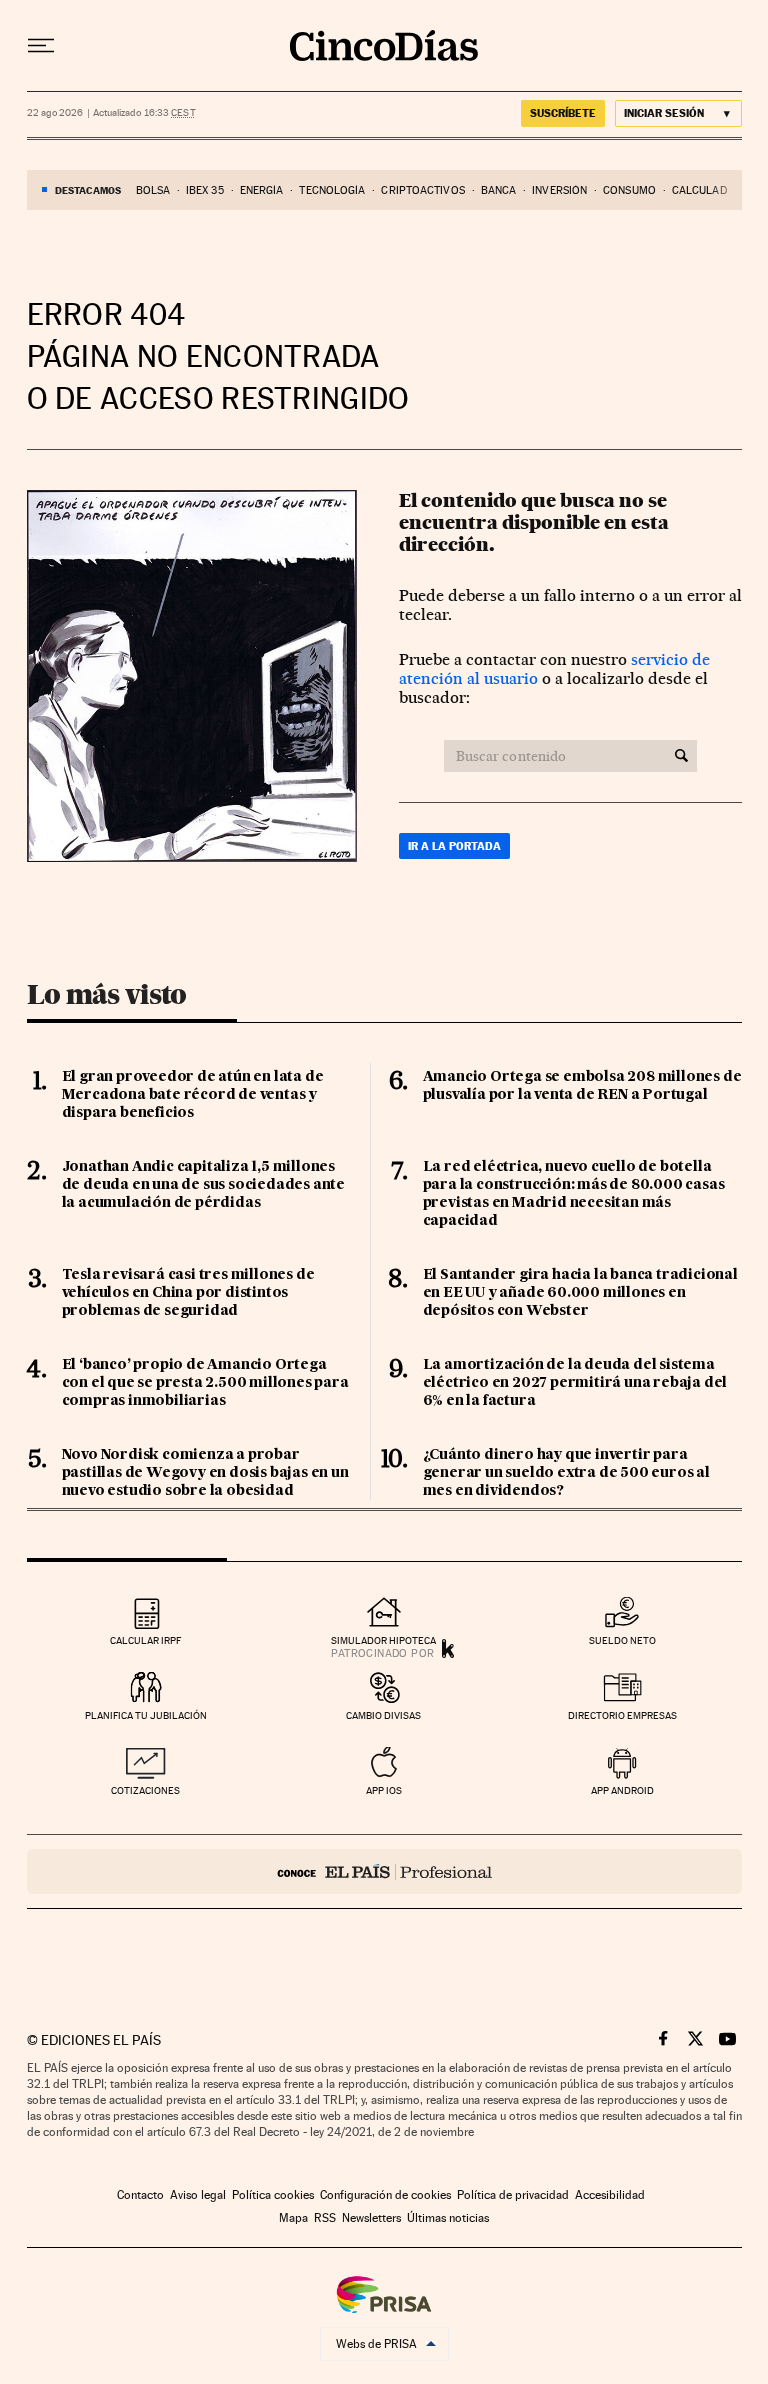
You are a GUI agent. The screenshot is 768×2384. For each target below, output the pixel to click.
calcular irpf (145, 1640)
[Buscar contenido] (681, 756)
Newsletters (371, 2218)
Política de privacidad (513, 2195)
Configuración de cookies (385, 2195)
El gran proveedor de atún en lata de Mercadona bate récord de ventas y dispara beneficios (193, 1095)
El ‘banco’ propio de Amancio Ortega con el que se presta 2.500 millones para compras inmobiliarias (205, 1383)
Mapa (293, 2218)
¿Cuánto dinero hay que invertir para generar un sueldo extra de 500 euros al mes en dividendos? (566, 1473)
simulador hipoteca (383, 1640)
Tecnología (332, 190)
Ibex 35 (205, 190)
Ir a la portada (454, 846)
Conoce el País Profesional (384, 1871)
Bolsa (153, 190)
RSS (325, 2218)
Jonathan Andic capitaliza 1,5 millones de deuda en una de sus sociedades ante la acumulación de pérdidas (203, 1185)
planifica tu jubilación (146, 1715)
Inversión (559, 190)
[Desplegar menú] (41, 46)
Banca (499, 190)
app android (622, 1790)
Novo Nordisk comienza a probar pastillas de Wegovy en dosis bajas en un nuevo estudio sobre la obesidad (205, 1473)
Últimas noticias (448, 2218)
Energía (262, 190)
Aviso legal (198, 2195)
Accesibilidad (610, 2195)
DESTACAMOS (88, 190)
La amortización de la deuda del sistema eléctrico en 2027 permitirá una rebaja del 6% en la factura (575, 1383)
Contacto (140, 2195)
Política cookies (273, 2195)
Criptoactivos (422, 190)
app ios (384, 1790)
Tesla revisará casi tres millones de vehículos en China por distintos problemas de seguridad (188, 1293)
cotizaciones (145, 1790)
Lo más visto (107, 994)
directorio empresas (622, 1715)
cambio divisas (383, 1715)
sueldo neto (622, 1640)
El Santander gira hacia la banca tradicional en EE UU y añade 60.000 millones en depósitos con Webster (580, 1293)
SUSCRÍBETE (563, 113)
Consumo (629, 190)
